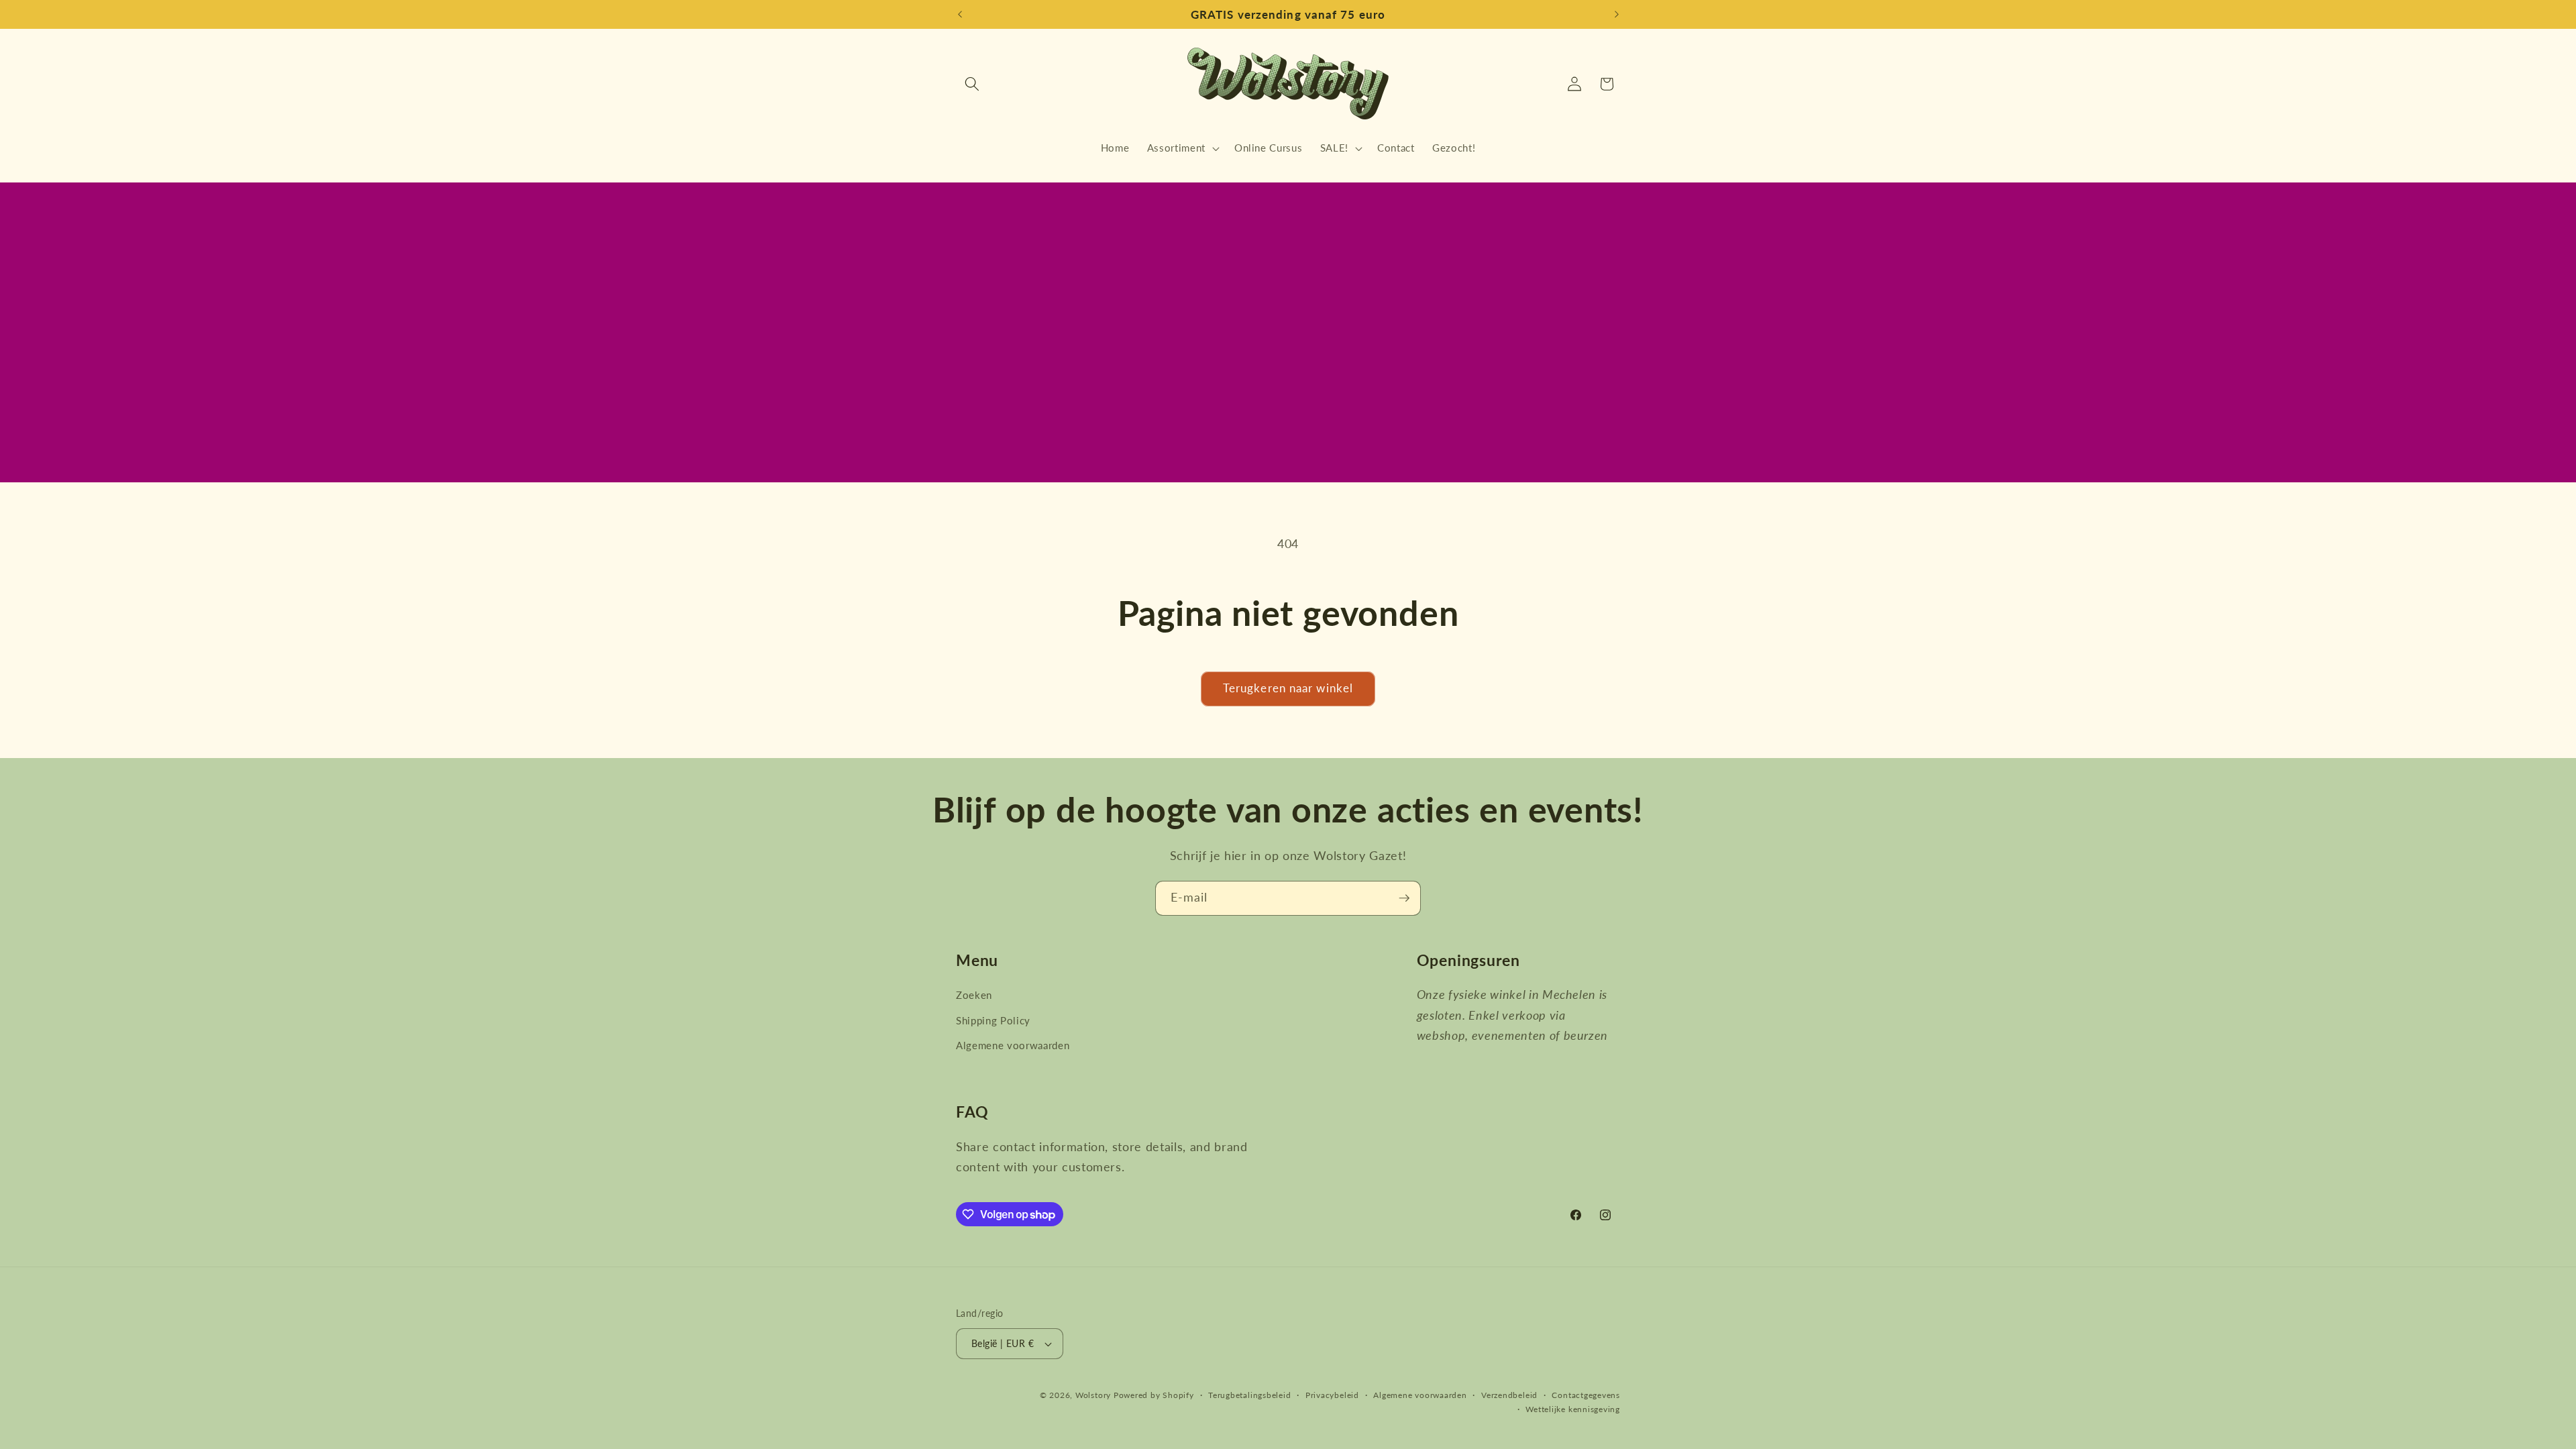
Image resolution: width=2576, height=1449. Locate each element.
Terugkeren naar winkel (1288, 688)
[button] (972, 84)
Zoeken (974, 995)
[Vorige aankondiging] (960, 15)
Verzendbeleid (1509, 1395)
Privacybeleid (1332, 1395)
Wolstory (1094, 1395)
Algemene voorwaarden (1013, 1045)
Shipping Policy (993, 1020)
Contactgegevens (1586, 1395)
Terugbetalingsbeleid (1249, 1395)
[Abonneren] (1404, 898)
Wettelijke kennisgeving (1573, 1409)
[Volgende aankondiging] (1617, 15)
